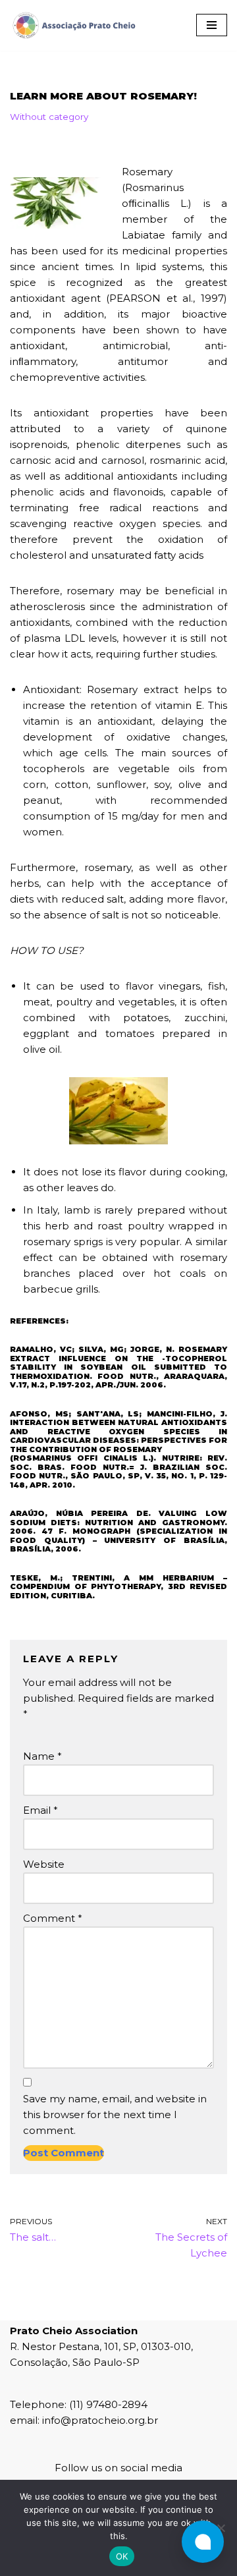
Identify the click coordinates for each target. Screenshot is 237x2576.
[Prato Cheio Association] (74, 25)
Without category (49, 117)
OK (122, 2556)
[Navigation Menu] (212, 25)
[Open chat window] (203, 2542)
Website (44, 1864)
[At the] (221, 2528)
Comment (53, 1918)
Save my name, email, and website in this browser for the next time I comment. (115, 2114)
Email (40, 1810)
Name (42, 1756)
